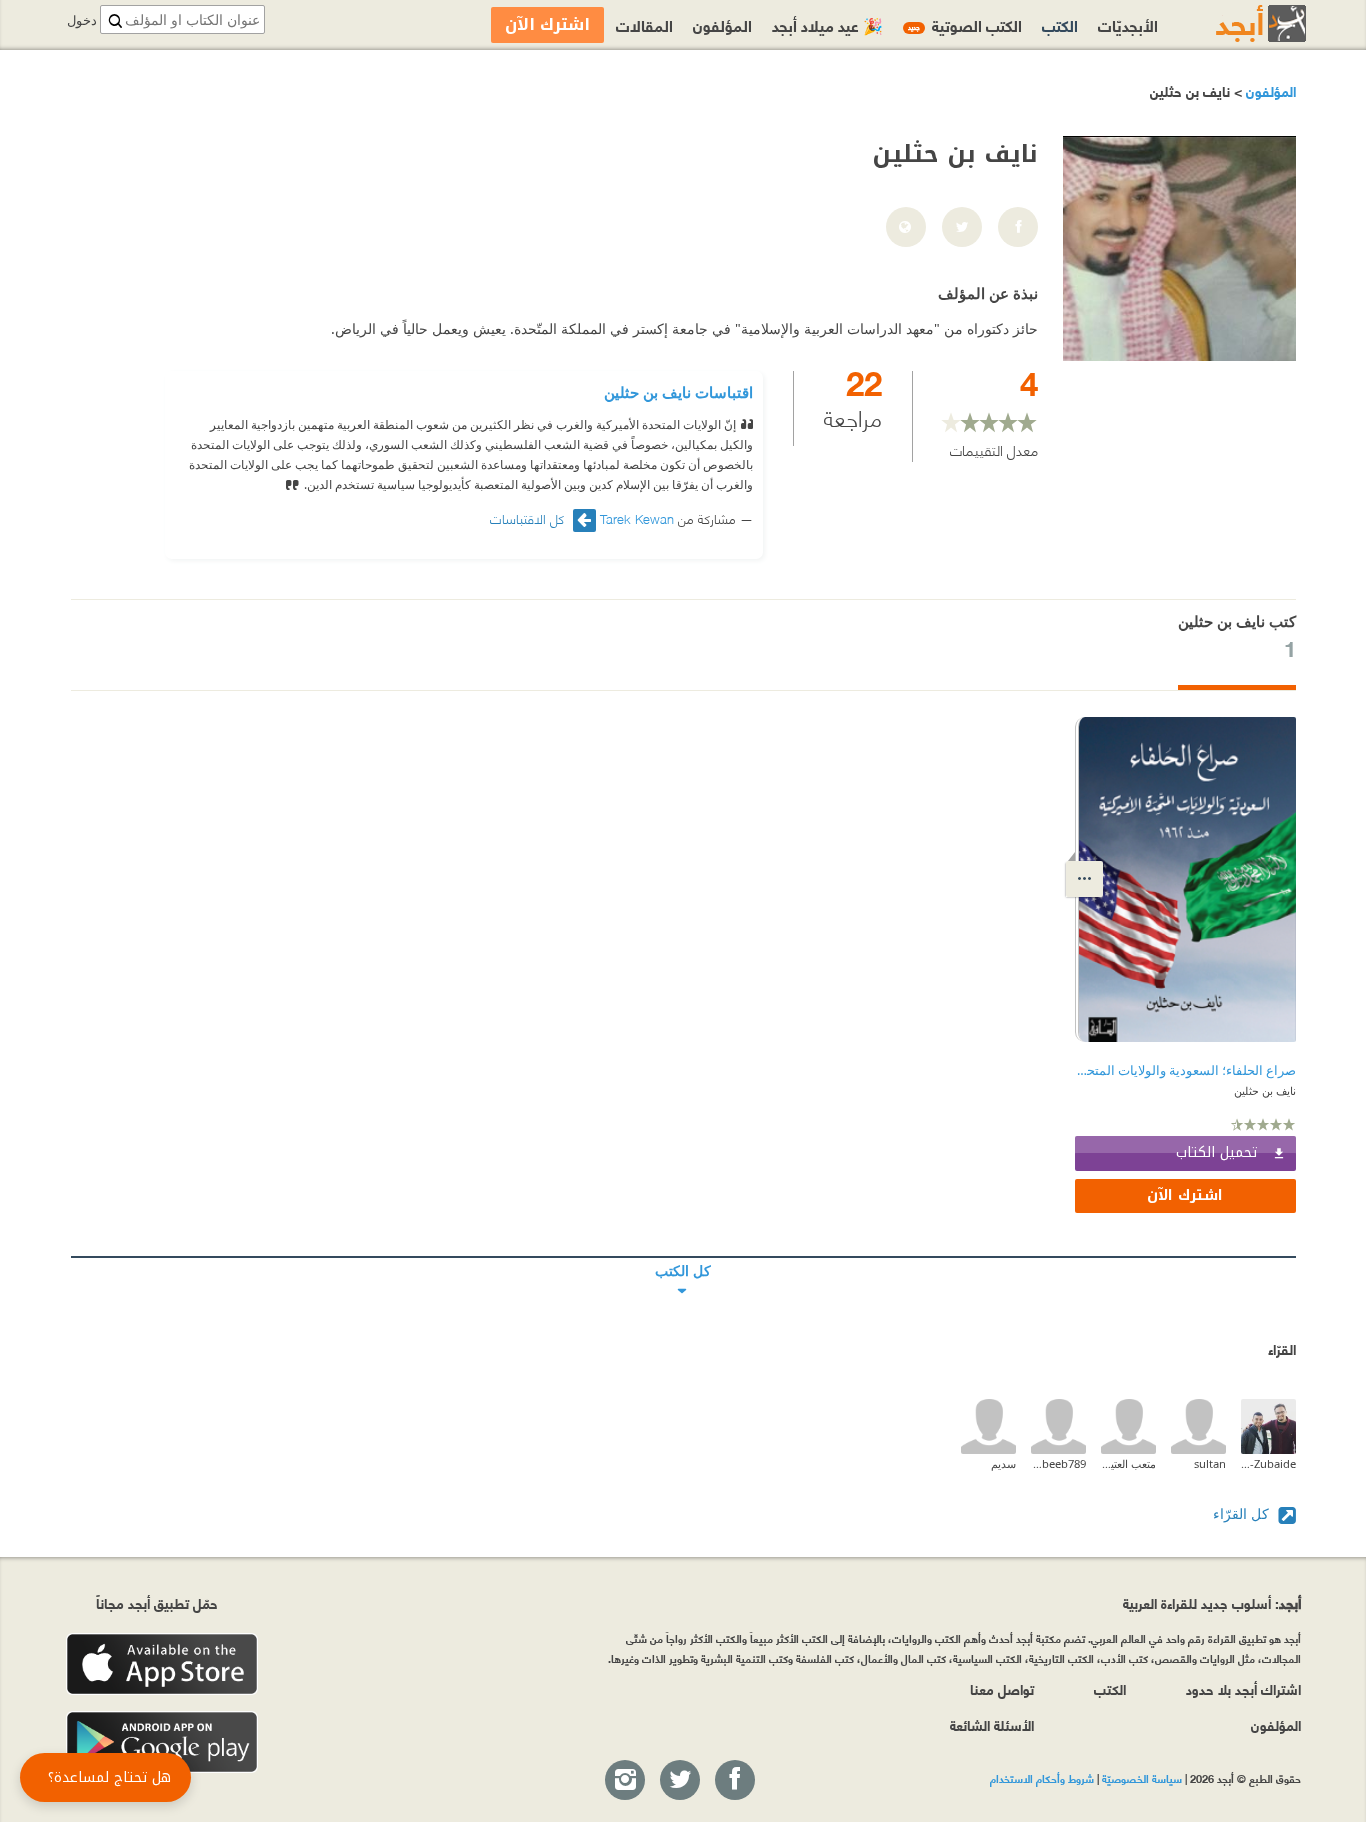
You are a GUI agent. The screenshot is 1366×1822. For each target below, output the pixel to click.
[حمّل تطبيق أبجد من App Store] (162, 1664)
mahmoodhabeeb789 (1058, 1463)
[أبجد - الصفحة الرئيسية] (1236, 23)
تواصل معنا (1002, 1688)
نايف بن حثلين (1265, 1090)
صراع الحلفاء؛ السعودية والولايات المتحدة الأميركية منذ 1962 (1185, 1070)
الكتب (1060, 24)
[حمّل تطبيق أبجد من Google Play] (162, 1742)
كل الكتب (683, 1257)
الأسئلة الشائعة (992, 1724)
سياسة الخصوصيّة (1142, 1778)
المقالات (644, 24)
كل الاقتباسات (529, 518)
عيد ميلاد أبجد (827, 24)
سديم (1003, 1463)
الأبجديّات (1128, 24)
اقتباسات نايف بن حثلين (678, 392)
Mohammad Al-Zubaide (1268, 1463)
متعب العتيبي (1128, 1463)
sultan (1210, 1463)
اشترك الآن (1185, 1195)
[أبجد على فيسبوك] (734, 1781)
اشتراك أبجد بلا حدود (1243, 1688)
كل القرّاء (1243, 1513)
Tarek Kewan (637, 518)
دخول (82, 20)
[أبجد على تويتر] (679, 1781)
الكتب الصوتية (965, 24)
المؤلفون (1269, 90)
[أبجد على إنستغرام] (624, 1781)
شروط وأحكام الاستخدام (1042, 1778)
